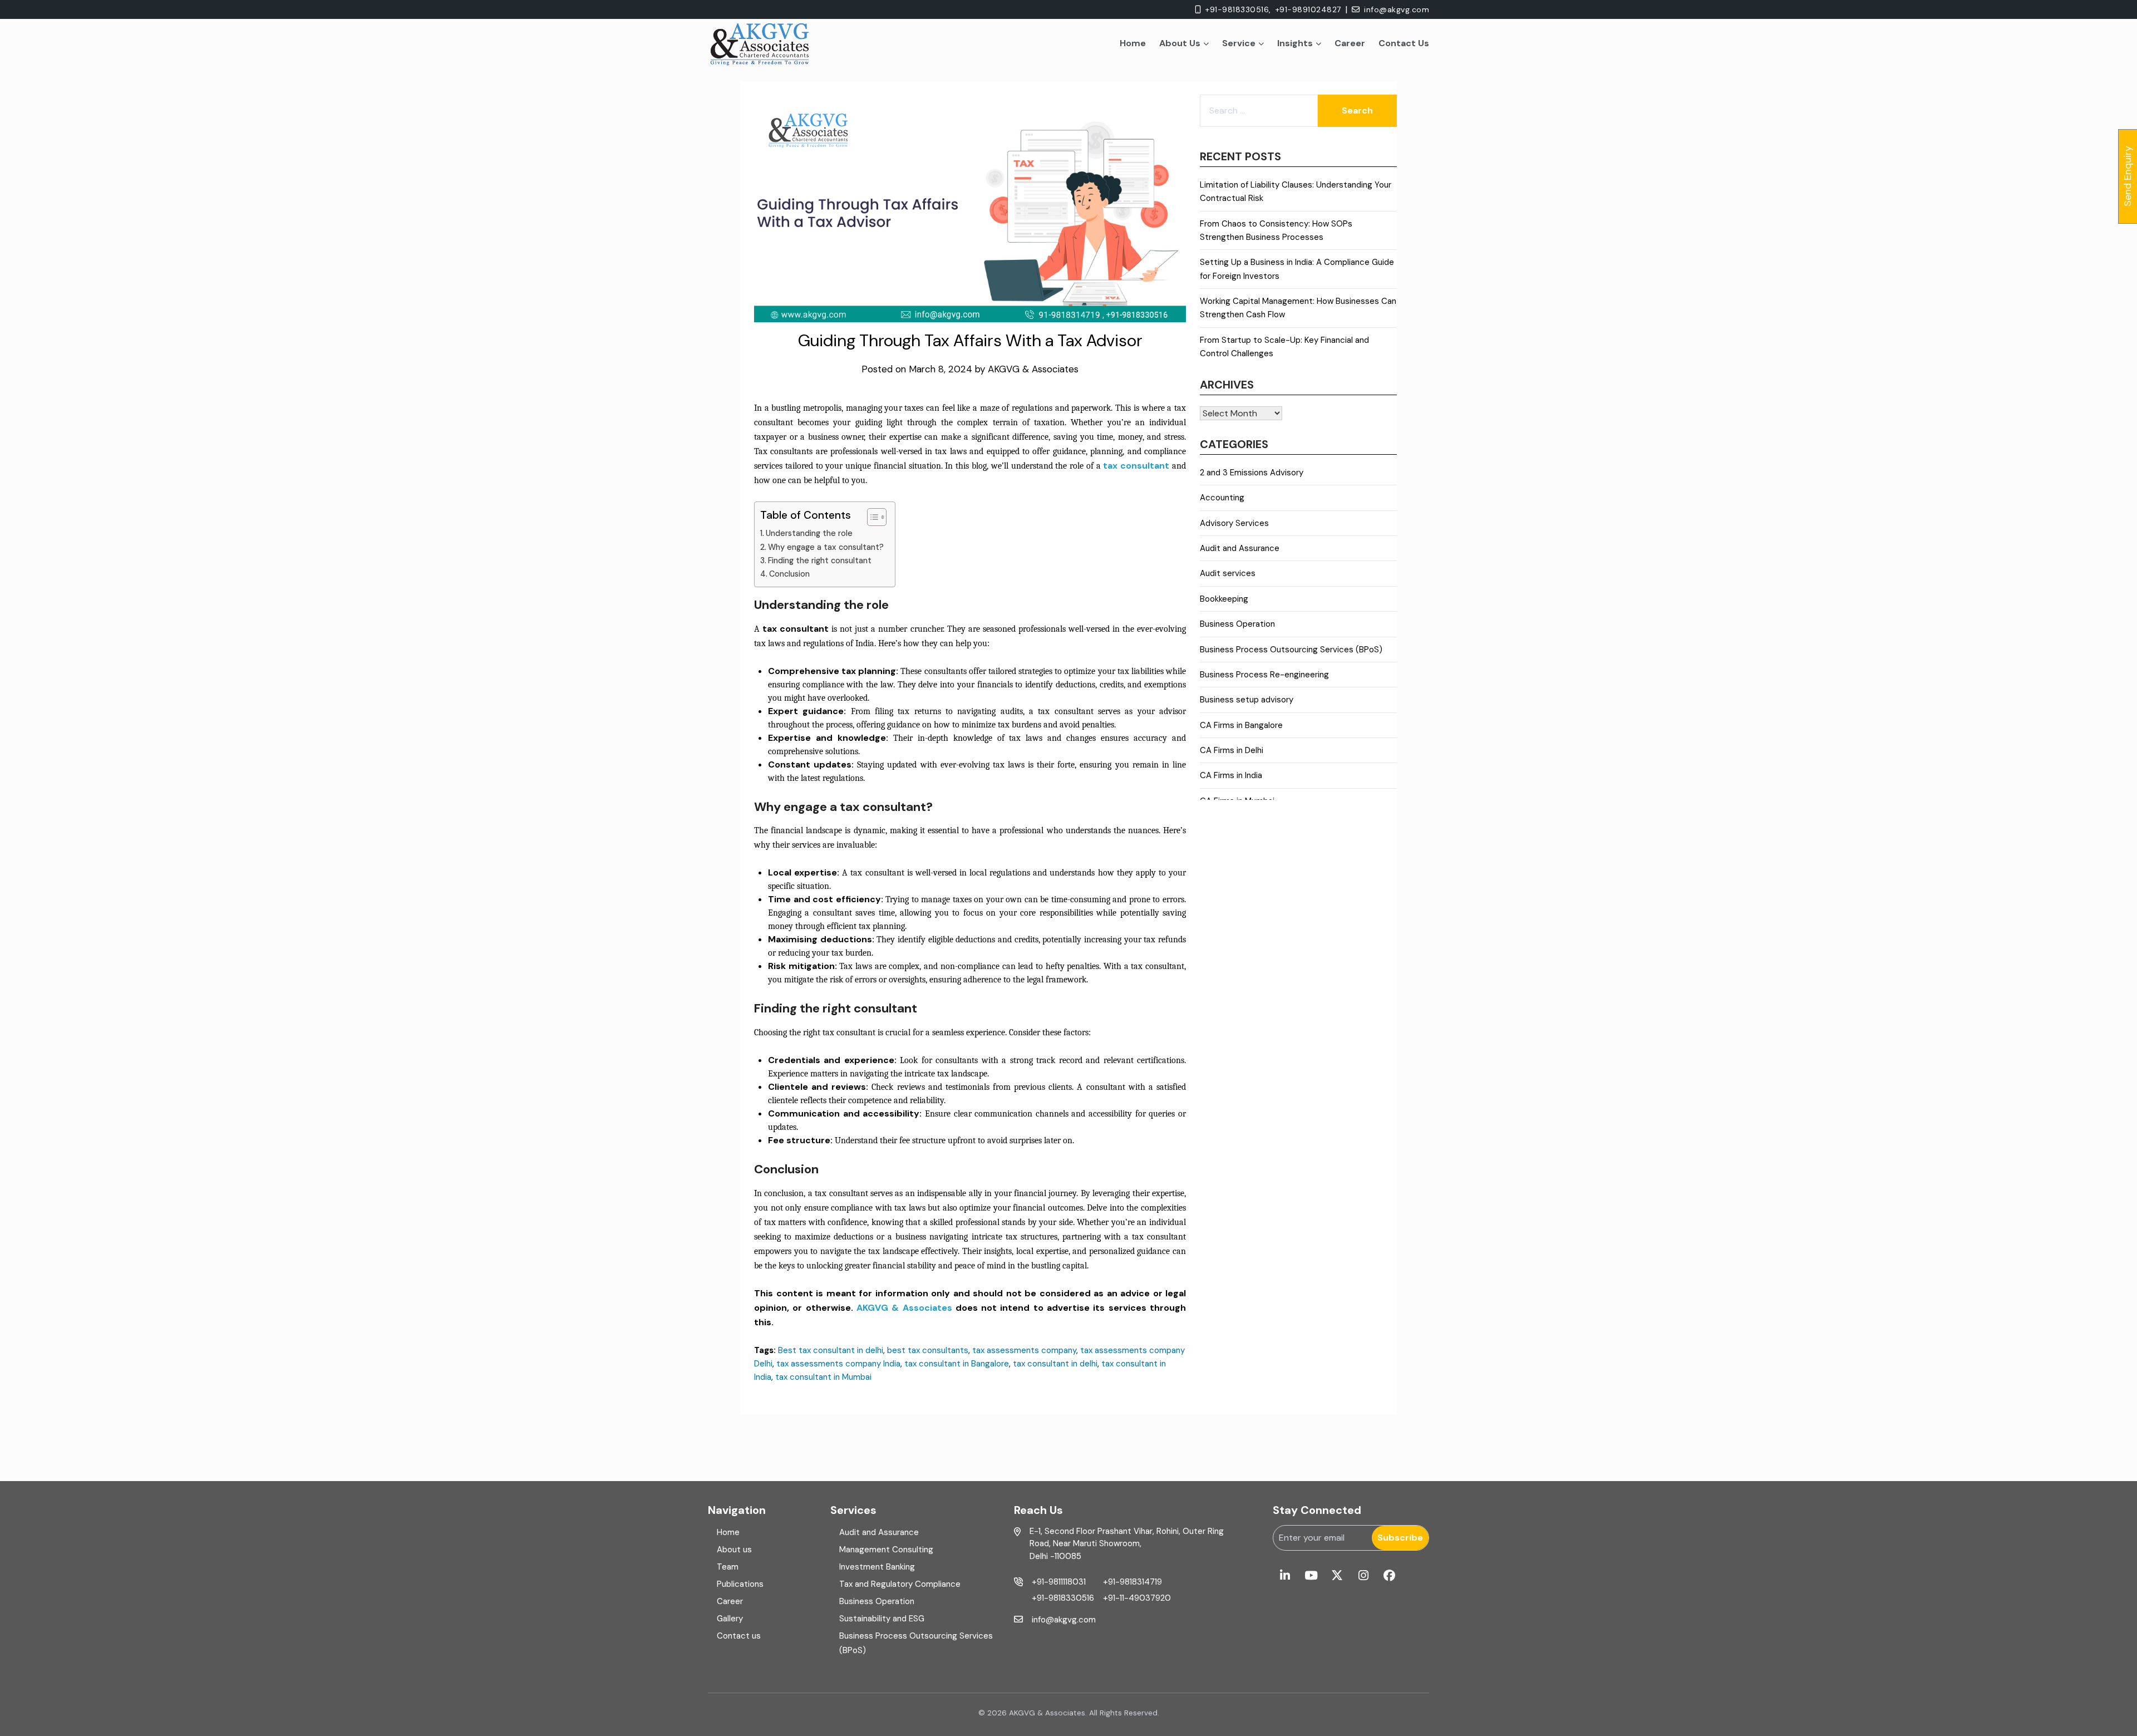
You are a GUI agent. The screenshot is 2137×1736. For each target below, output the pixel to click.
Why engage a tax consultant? (826, 547)
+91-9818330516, (1238, 9)
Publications (740, 1584)
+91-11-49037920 (1137, 1598)
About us (734, 1550)
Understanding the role (809, 533)
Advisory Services (1234, 523)
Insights (1295, 43)
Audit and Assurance (1240, 548)
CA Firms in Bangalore (1241, 725)
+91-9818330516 (1063, 1598)
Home (1133, 43)
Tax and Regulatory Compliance (900, 1584)
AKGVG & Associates (1033, 369)
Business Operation (1237, 624)
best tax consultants (928, 1350)
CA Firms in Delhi (1232, 750)
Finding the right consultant (820, 560)
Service (1239, 43)
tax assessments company (1024, 1350)
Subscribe (1400, 1538)
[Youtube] (1311, 1576)
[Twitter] (1337, 1576)
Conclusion (789, 574)
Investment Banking (877, 1567)
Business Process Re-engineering (1264, 675)
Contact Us (1404, 43)
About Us (1180, 43)
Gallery (730, 1619)
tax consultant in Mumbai (823, 1377)
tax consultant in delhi (1055, 1364)
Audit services (1228, 573)
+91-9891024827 (1308, 9)
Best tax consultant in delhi (831, 1350)
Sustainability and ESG (882, 1619)
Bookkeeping (1224, 599)
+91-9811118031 (1059, 1582)
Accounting (1222, 498)
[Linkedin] (1285, 1576)
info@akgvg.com (1397, 9)
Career (1350, 43)
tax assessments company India (838, 1364)
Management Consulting (886, 1550)
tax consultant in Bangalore (957, 1364)
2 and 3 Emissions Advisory (1252, 473)
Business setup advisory (1247, 700)
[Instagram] (1363, 1576)
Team (728, 1567)
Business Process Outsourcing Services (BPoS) (1291, 650)
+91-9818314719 (1132, 1582)
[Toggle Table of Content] (871, 517)
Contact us (739, 1636)
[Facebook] (1389, 1576)
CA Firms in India (1231, 775)
